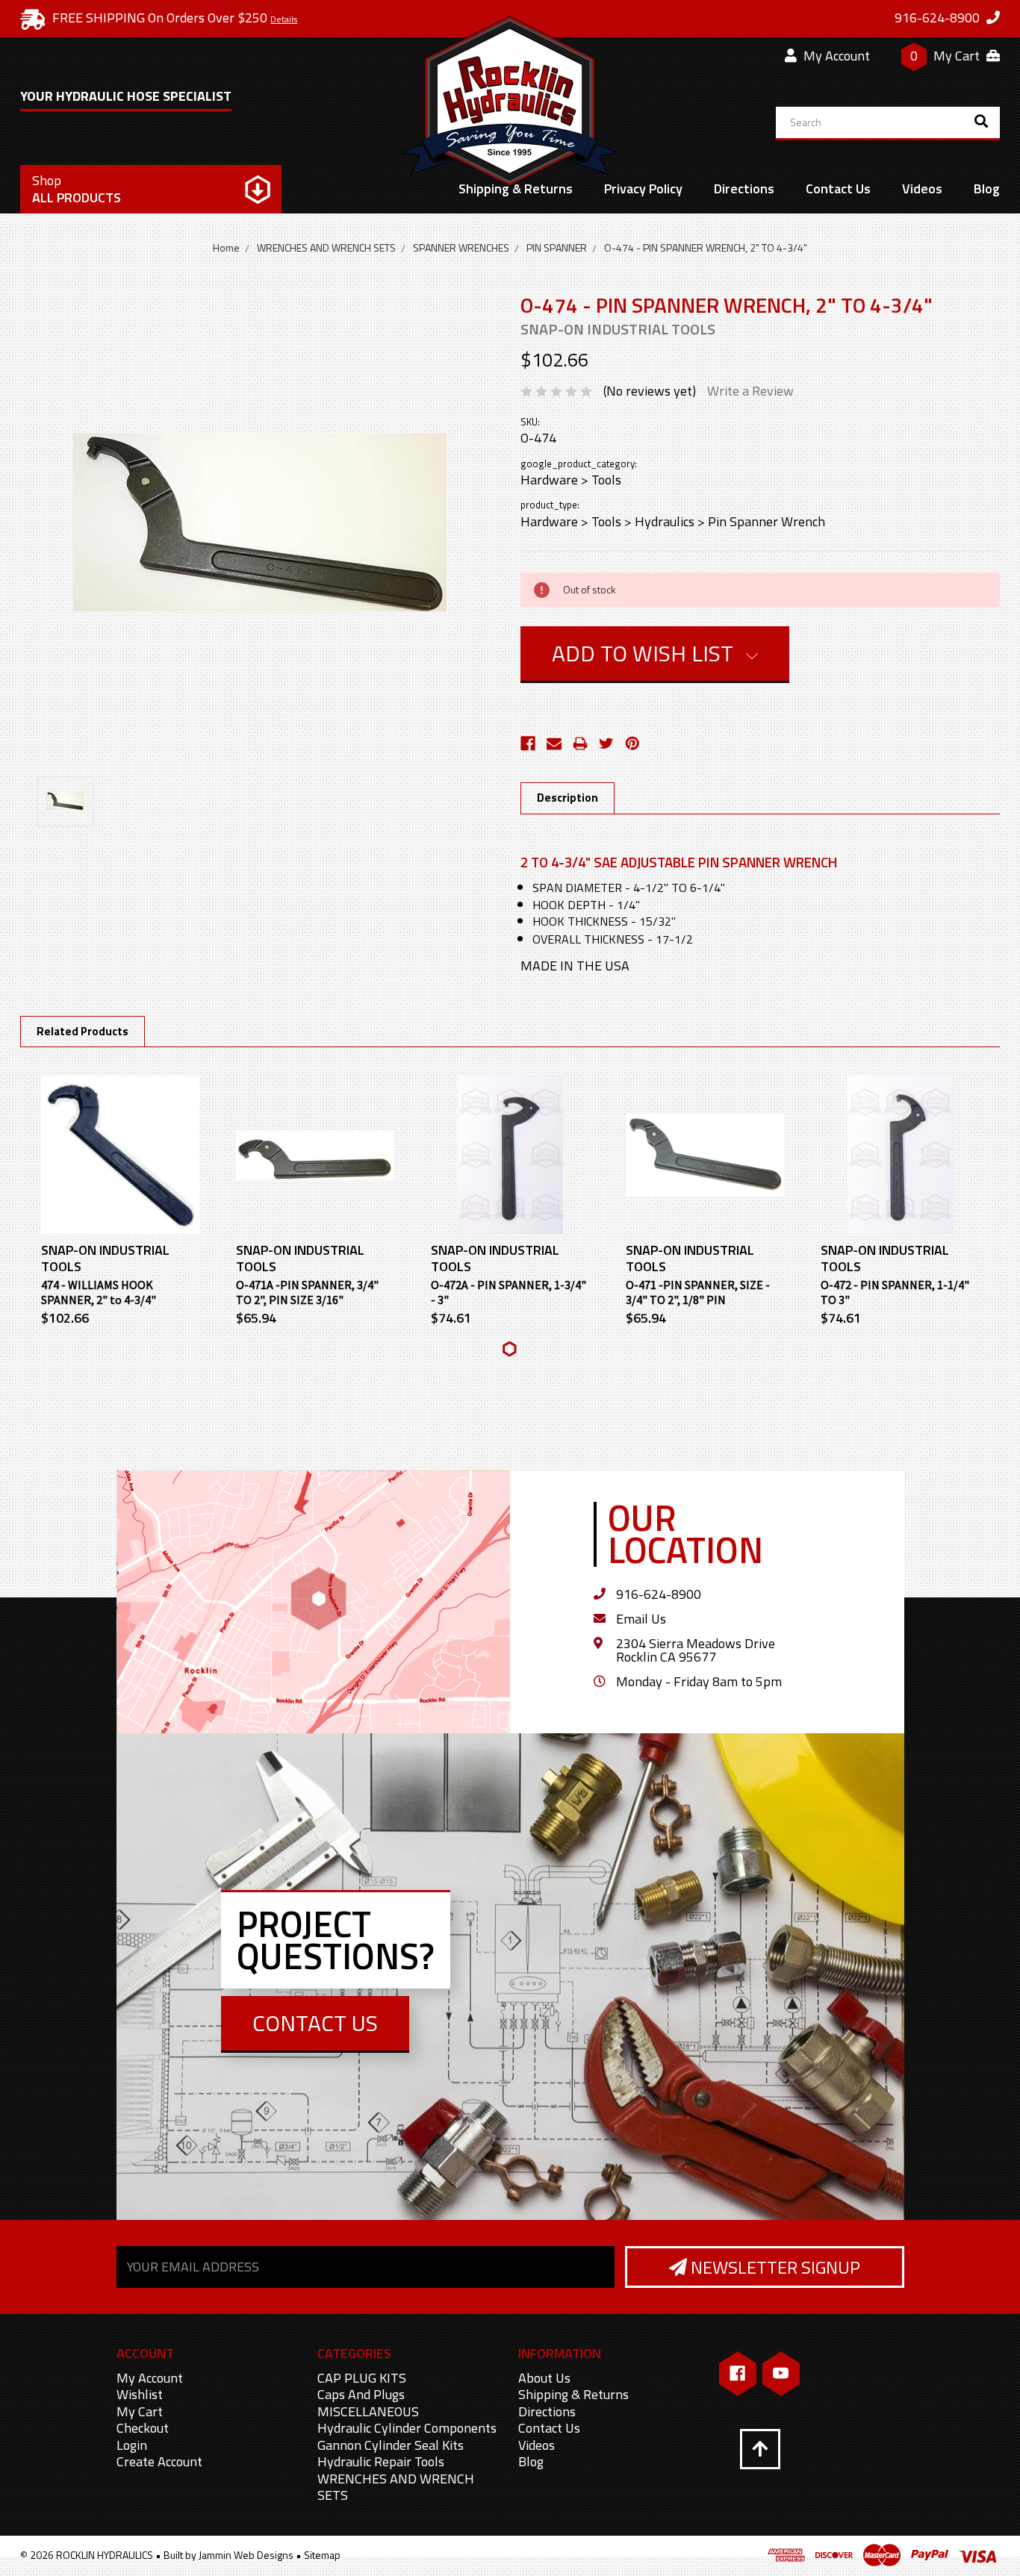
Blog (987, 188)
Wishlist (140, 2394)
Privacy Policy (643, 188)
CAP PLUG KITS (362, 2378)
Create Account (159, 2461)
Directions (744, 188)
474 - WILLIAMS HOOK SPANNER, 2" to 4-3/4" (99, 1292)
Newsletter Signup (774, 2267)
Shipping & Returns (516, 188)
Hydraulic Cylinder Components (407, 2428)
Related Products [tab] (83, 1031)
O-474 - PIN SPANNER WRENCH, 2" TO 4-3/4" (706, 247)
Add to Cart (120, 1170)
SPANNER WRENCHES (461, 247)
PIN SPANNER (557, 247)
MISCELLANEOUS (368, 2411)
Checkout (143, 2428)
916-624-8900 (659, 1594)
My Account (835, 56)
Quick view (120, 1139)
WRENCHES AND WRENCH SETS (326, 247)
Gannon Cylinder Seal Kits (391, 2445)
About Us (544, 2378)
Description (567, 798)
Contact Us (838, 188)
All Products (77, 189)
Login (132, 2445)
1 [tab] (510, 1349)
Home (226, 247)
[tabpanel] (121, 1202)
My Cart (140, 2411)
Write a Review (750, 391)
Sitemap (322, 2555)
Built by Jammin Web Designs (228, 2555)
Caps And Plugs (361, 2394)
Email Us (641, 1619)
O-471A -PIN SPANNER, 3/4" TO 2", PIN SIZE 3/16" (307, 1292)
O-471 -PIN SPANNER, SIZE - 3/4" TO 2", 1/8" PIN (698, 1292)
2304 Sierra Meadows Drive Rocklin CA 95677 (696, 1650)
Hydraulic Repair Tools (381, 2461)
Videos (922, 188)
